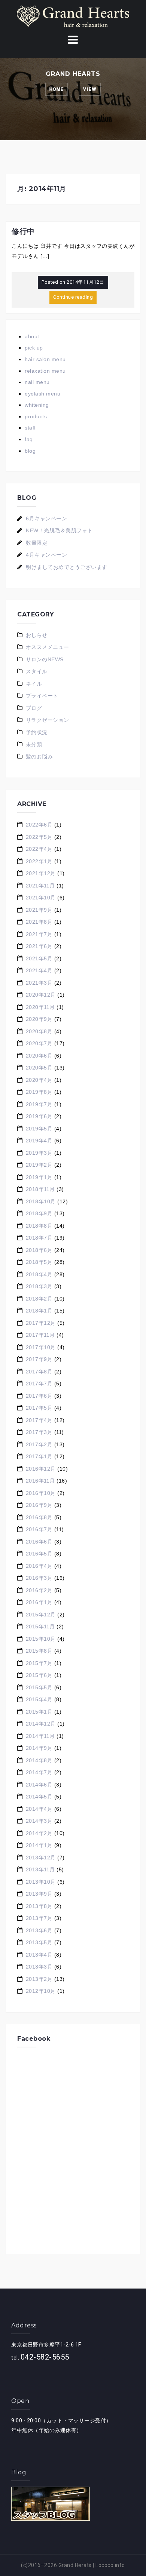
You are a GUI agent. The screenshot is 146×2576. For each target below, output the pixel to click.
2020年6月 (39, 1056)
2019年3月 (39, 1153)
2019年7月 (39, 1104)
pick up (34, 348)
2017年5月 (39, 1408)
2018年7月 (39, 1238)
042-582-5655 (45, 2357)
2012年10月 (41, 1991)
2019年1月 (39, 1177)
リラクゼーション (48, 720)
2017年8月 (39, 1372)
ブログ (34, 708)
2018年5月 (39, 1262)
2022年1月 (39, 861)
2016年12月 (41, 1469)
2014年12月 (41, 1724)
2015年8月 (39, 1651)
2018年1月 (39, 1311)
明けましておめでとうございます (67, 567)
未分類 (34, 744)
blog (30, 451)
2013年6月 (39, 1930)
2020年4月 (39, 1080)
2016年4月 (39, 1566)
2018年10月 (41, 1201)
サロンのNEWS (45, 659)
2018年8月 (39, 1226)
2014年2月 (39, 1833)
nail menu (37, 382)
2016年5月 (39, 1554)
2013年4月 (39, 1955)
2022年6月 (39, 825)
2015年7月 (39, 1663)
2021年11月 (40, 886)
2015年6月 (39, 1675)
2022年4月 (39, 849)
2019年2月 (39, 1165)
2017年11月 (40, 1335)
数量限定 (37, 543)
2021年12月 (41, 873)
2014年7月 (39, 1772)
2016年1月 (39, 1602)
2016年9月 (39, 1505)
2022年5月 (39, 837)
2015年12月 (41, 1615)
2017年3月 (39, 1432)
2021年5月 (39, 958)
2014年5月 (39, 1797)
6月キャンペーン (46, 518)
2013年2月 (39, 1979)
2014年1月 (39, 1845)
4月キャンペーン (46, 555)
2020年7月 (39, 1043)
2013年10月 (41, 1882)
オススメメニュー (48, 647)
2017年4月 (39, 1420)
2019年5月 (39, 1129)
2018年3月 (39, 1286)
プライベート (42, 696)
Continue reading (73, 297)
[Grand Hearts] (73, 16)
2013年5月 (39, 1942)
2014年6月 (39, 1785)
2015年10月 (41, 1639)
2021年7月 (39, 934)
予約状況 (37, 732)
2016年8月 (39, 1517)
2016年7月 (39, 1529)
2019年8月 (39, 1092)
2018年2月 (39, 1299)
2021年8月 (39, 922)
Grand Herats (75, 2565)
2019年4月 (39, 1141)
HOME (57, 89)
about (32, 336)
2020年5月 (39, 1068)
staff (30, 428)
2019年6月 (39, 1116)
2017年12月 (41, 1323)
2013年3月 (39, 1967)
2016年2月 (39, 1590)
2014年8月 (39, 1760)
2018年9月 (39, 1213)
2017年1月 (39, 1456)
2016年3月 (39, 1578)
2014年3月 (39, 1821)
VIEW (90, 89)
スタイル (37, 671)
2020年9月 (39, 1019)
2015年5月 (39, 1687)
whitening (37, 405)
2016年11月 (40, 1481)
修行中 (23, 231)
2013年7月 (39, 1918)
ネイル (34, 684)
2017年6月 (39, 1396)
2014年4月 (39, 1809)
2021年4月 (39, 970)
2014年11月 (40, 1736)
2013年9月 (39, 1894)
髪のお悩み (39, 757)
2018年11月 (40, 1189)
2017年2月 (39, 1444)
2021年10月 (41, 898)
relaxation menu (45, 371)
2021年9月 (39, 910)
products (36, 416)
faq (29, 439)
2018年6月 (39, 1250)
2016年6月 (39, 1542)
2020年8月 (39, 1031)
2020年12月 (41, 995)
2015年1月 (39, 1712)
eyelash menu (42, 394)
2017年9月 (39, 1359)
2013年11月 (40, 1869)
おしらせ (37, 635)
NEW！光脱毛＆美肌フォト (59, 530)
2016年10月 (41, 1493)
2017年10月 (41, 1347)
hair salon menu (45, 359)
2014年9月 (39, 1748)
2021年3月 (39, 983)
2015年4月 (39, 1699)
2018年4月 (39, 1274)
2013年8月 (39, 1906)
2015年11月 (40, 1626)
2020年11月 (40, 1007)
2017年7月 (39, 1384)
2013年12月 (41, 1858)
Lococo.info (110, 2565)
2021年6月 (39, 946)
